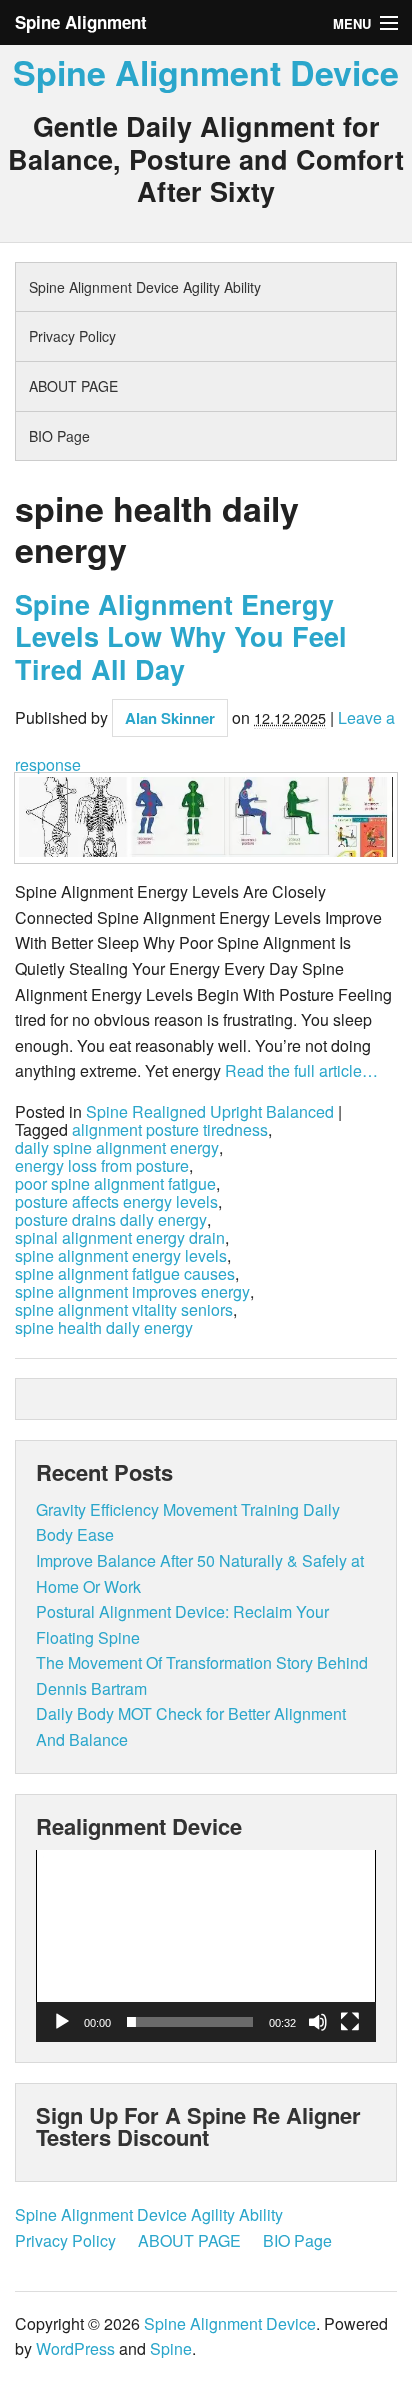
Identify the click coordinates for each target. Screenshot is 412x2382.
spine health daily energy (104, 1328)
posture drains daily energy (111, 1220)
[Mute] (318, 2022)
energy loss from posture (102, 1166)
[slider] (190, 2022)
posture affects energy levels (116, 1202)
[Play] (62, 2022)
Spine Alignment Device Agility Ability (145, 287)
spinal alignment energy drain (120, 1238)
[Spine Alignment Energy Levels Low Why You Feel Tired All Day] (206, 818)
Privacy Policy (72, 336)
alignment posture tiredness (170, 1130)
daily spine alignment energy (117, 1148)
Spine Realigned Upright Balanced (210, 1112)
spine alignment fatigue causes (125, 1274)
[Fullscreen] (350, 2022)
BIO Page (59, 436)
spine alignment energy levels (121, 1256)
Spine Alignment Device (206, 72)
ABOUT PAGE (73, 386)
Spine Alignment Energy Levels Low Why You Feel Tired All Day (181, 636)
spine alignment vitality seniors (124, 1310)
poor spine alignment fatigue (115, 1184)
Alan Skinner (170, 718)
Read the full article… (299, 1070)
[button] (206, 1946)
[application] (206, 1945)
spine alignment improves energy (132, 1292)
